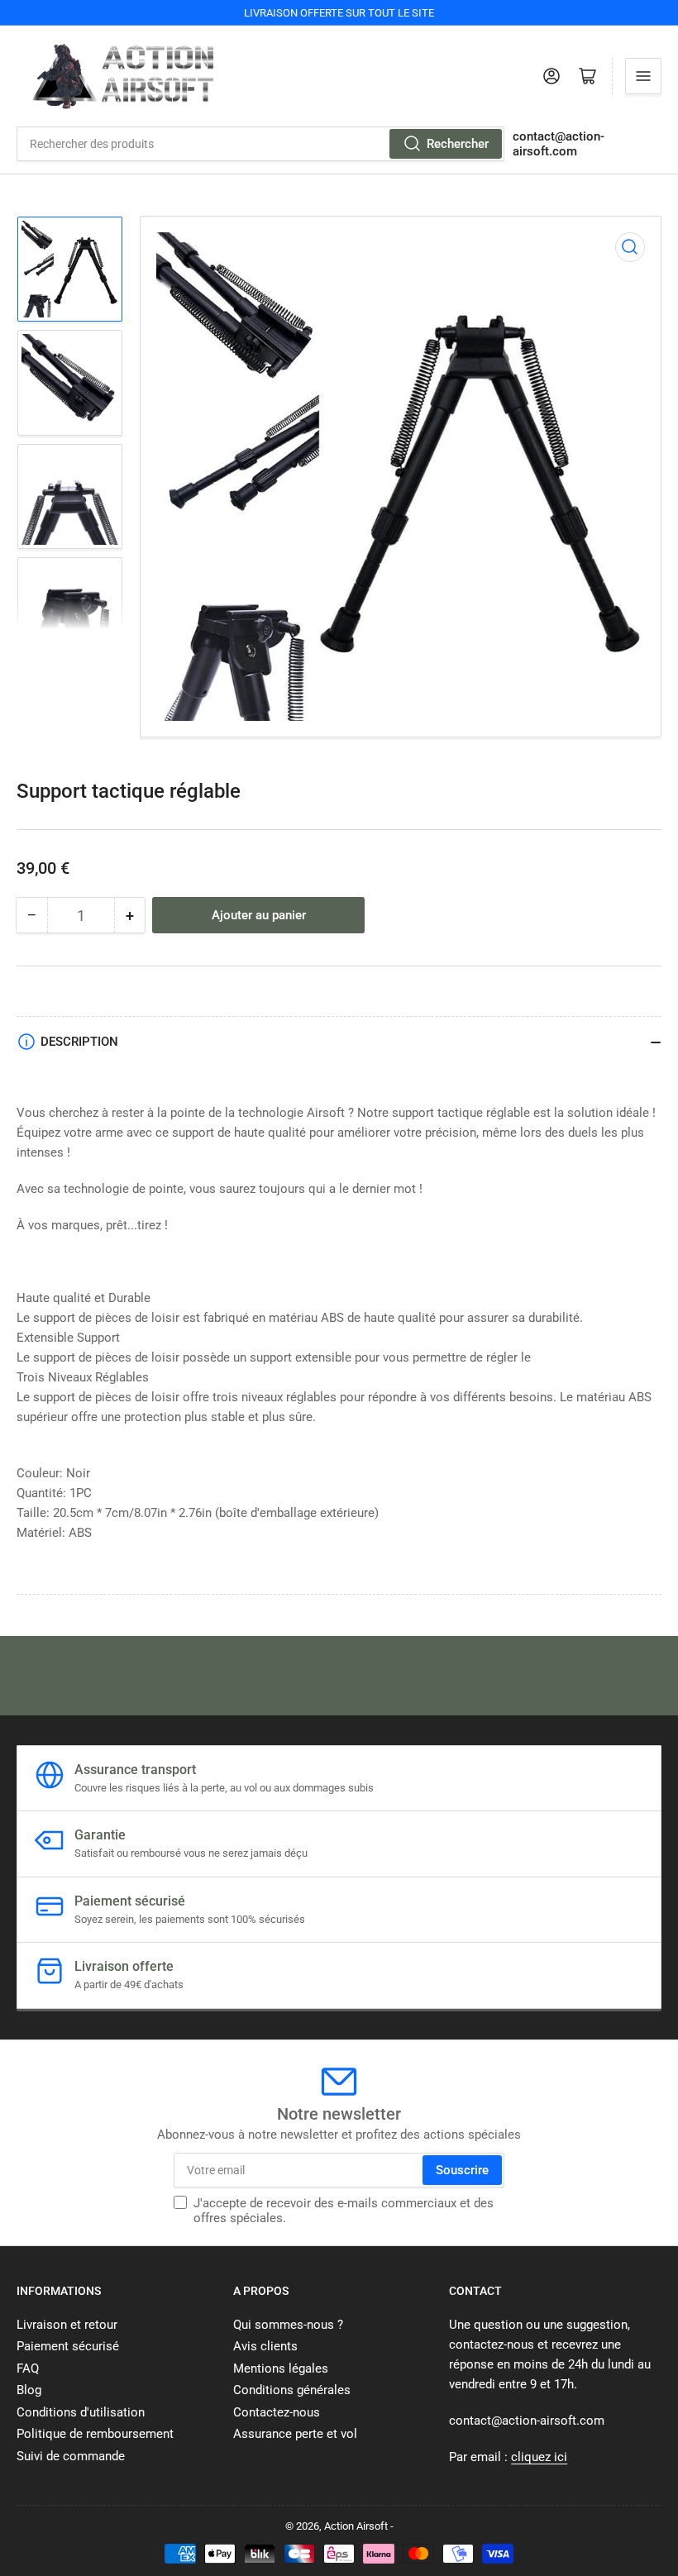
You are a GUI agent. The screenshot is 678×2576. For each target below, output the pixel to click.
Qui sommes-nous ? (288, 2325)
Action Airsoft (356, 2526)
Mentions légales (281, 2368)
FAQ (28, 2368)
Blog (29, 2390)
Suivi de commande (71, 2456)
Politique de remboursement (95, 2434)
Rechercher (458, 144)
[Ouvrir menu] (643, 76)
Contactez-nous (277, 2412)
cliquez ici (539, 2457)
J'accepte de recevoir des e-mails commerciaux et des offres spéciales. (344, 2211)
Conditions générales (292, 2390)
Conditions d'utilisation (81, 2412)
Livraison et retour (67, 2325)
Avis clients (265, 2346)
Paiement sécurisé (68, 2346)
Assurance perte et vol (295, 2434)
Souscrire (462, 2170)
